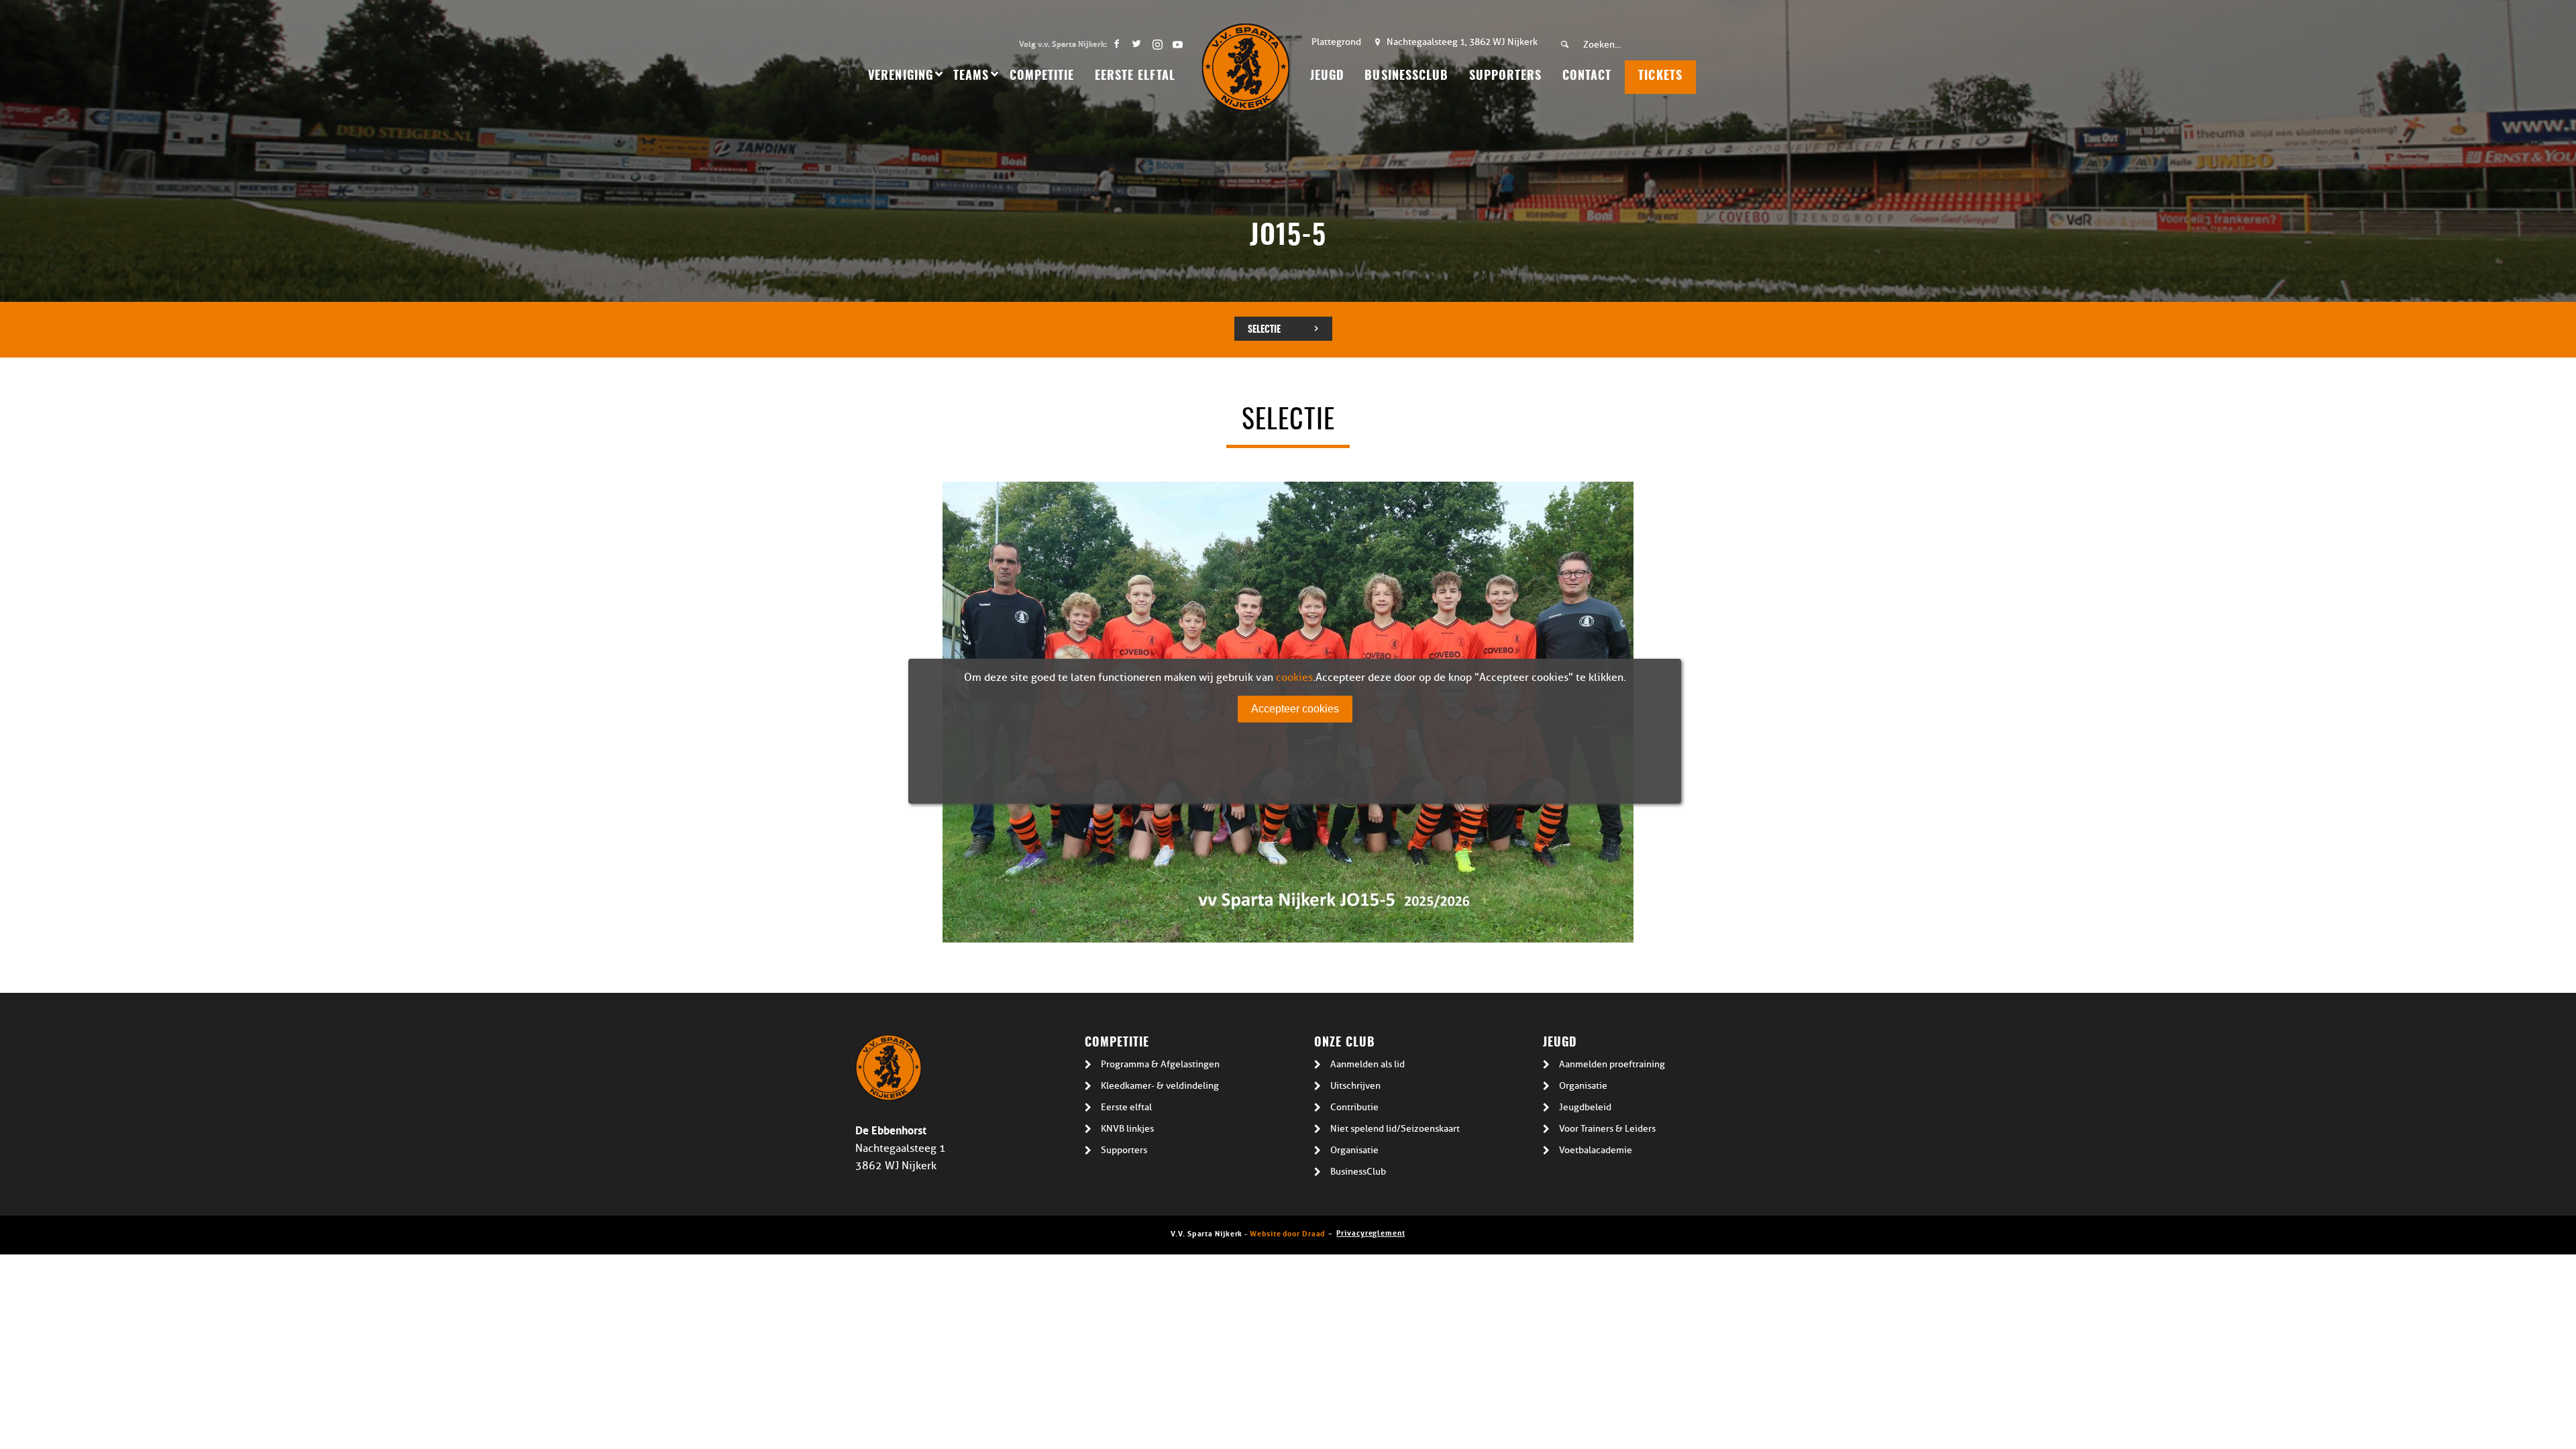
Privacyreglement (1371, 1232)
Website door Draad (1287, 1233)
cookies (1294, 678)
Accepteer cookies (1295, 709)
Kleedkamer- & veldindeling (1160, 1086)
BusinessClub (1358, 1172)
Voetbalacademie (1596, 1150)
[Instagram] (1157, 44)
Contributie (1354, 1107)
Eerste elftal (1126, 1107)
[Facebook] (1117, 44)
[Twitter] (1137, 44)
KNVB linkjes (1127, 1129)
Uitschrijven (1355, 1086)
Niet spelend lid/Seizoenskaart (1395, 1129)
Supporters (1124, 1150)
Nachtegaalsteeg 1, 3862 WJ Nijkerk (1462, 42)
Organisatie (1354, 1150)
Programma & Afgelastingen (1160, 1064)
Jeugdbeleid (1585, 1107)
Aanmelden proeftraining (1612, 1064)
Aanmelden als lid (1367, 1064)
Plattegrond (1336, 42)
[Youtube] (1177, 44)
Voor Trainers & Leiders (1607, 1129)
